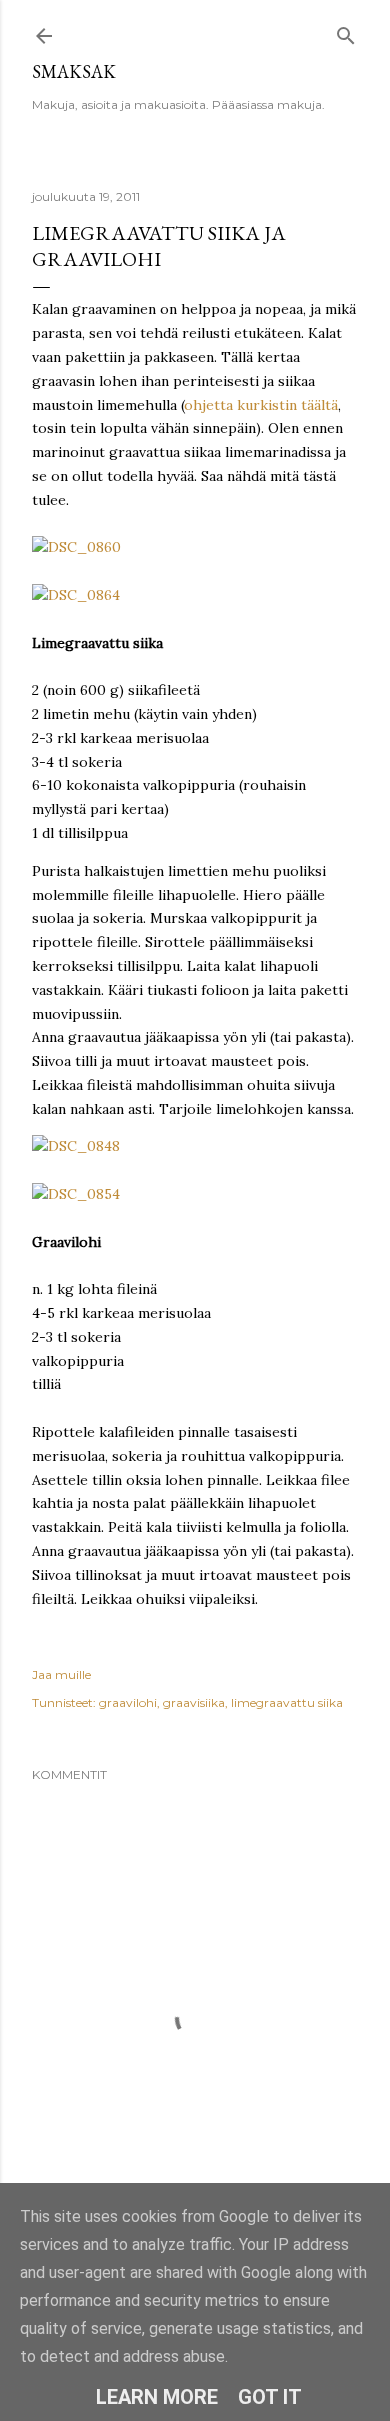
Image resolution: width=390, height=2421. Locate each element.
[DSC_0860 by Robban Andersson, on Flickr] (76, 547)
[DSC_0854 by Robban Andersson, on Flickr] (76, 1194)
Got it (270, 2397)
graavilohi (128, 1702)
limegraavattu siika (287, 1702)
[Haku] (346, 31)
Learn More (157, 2397)
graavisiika (194, 1702)
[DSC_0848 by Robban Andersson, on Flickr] (76, 1146)
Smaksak (74, 71)
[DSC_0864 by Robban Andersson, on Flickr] (76, 595)
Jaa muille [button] (61, 1674)
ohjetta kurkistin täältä (261, 405)
